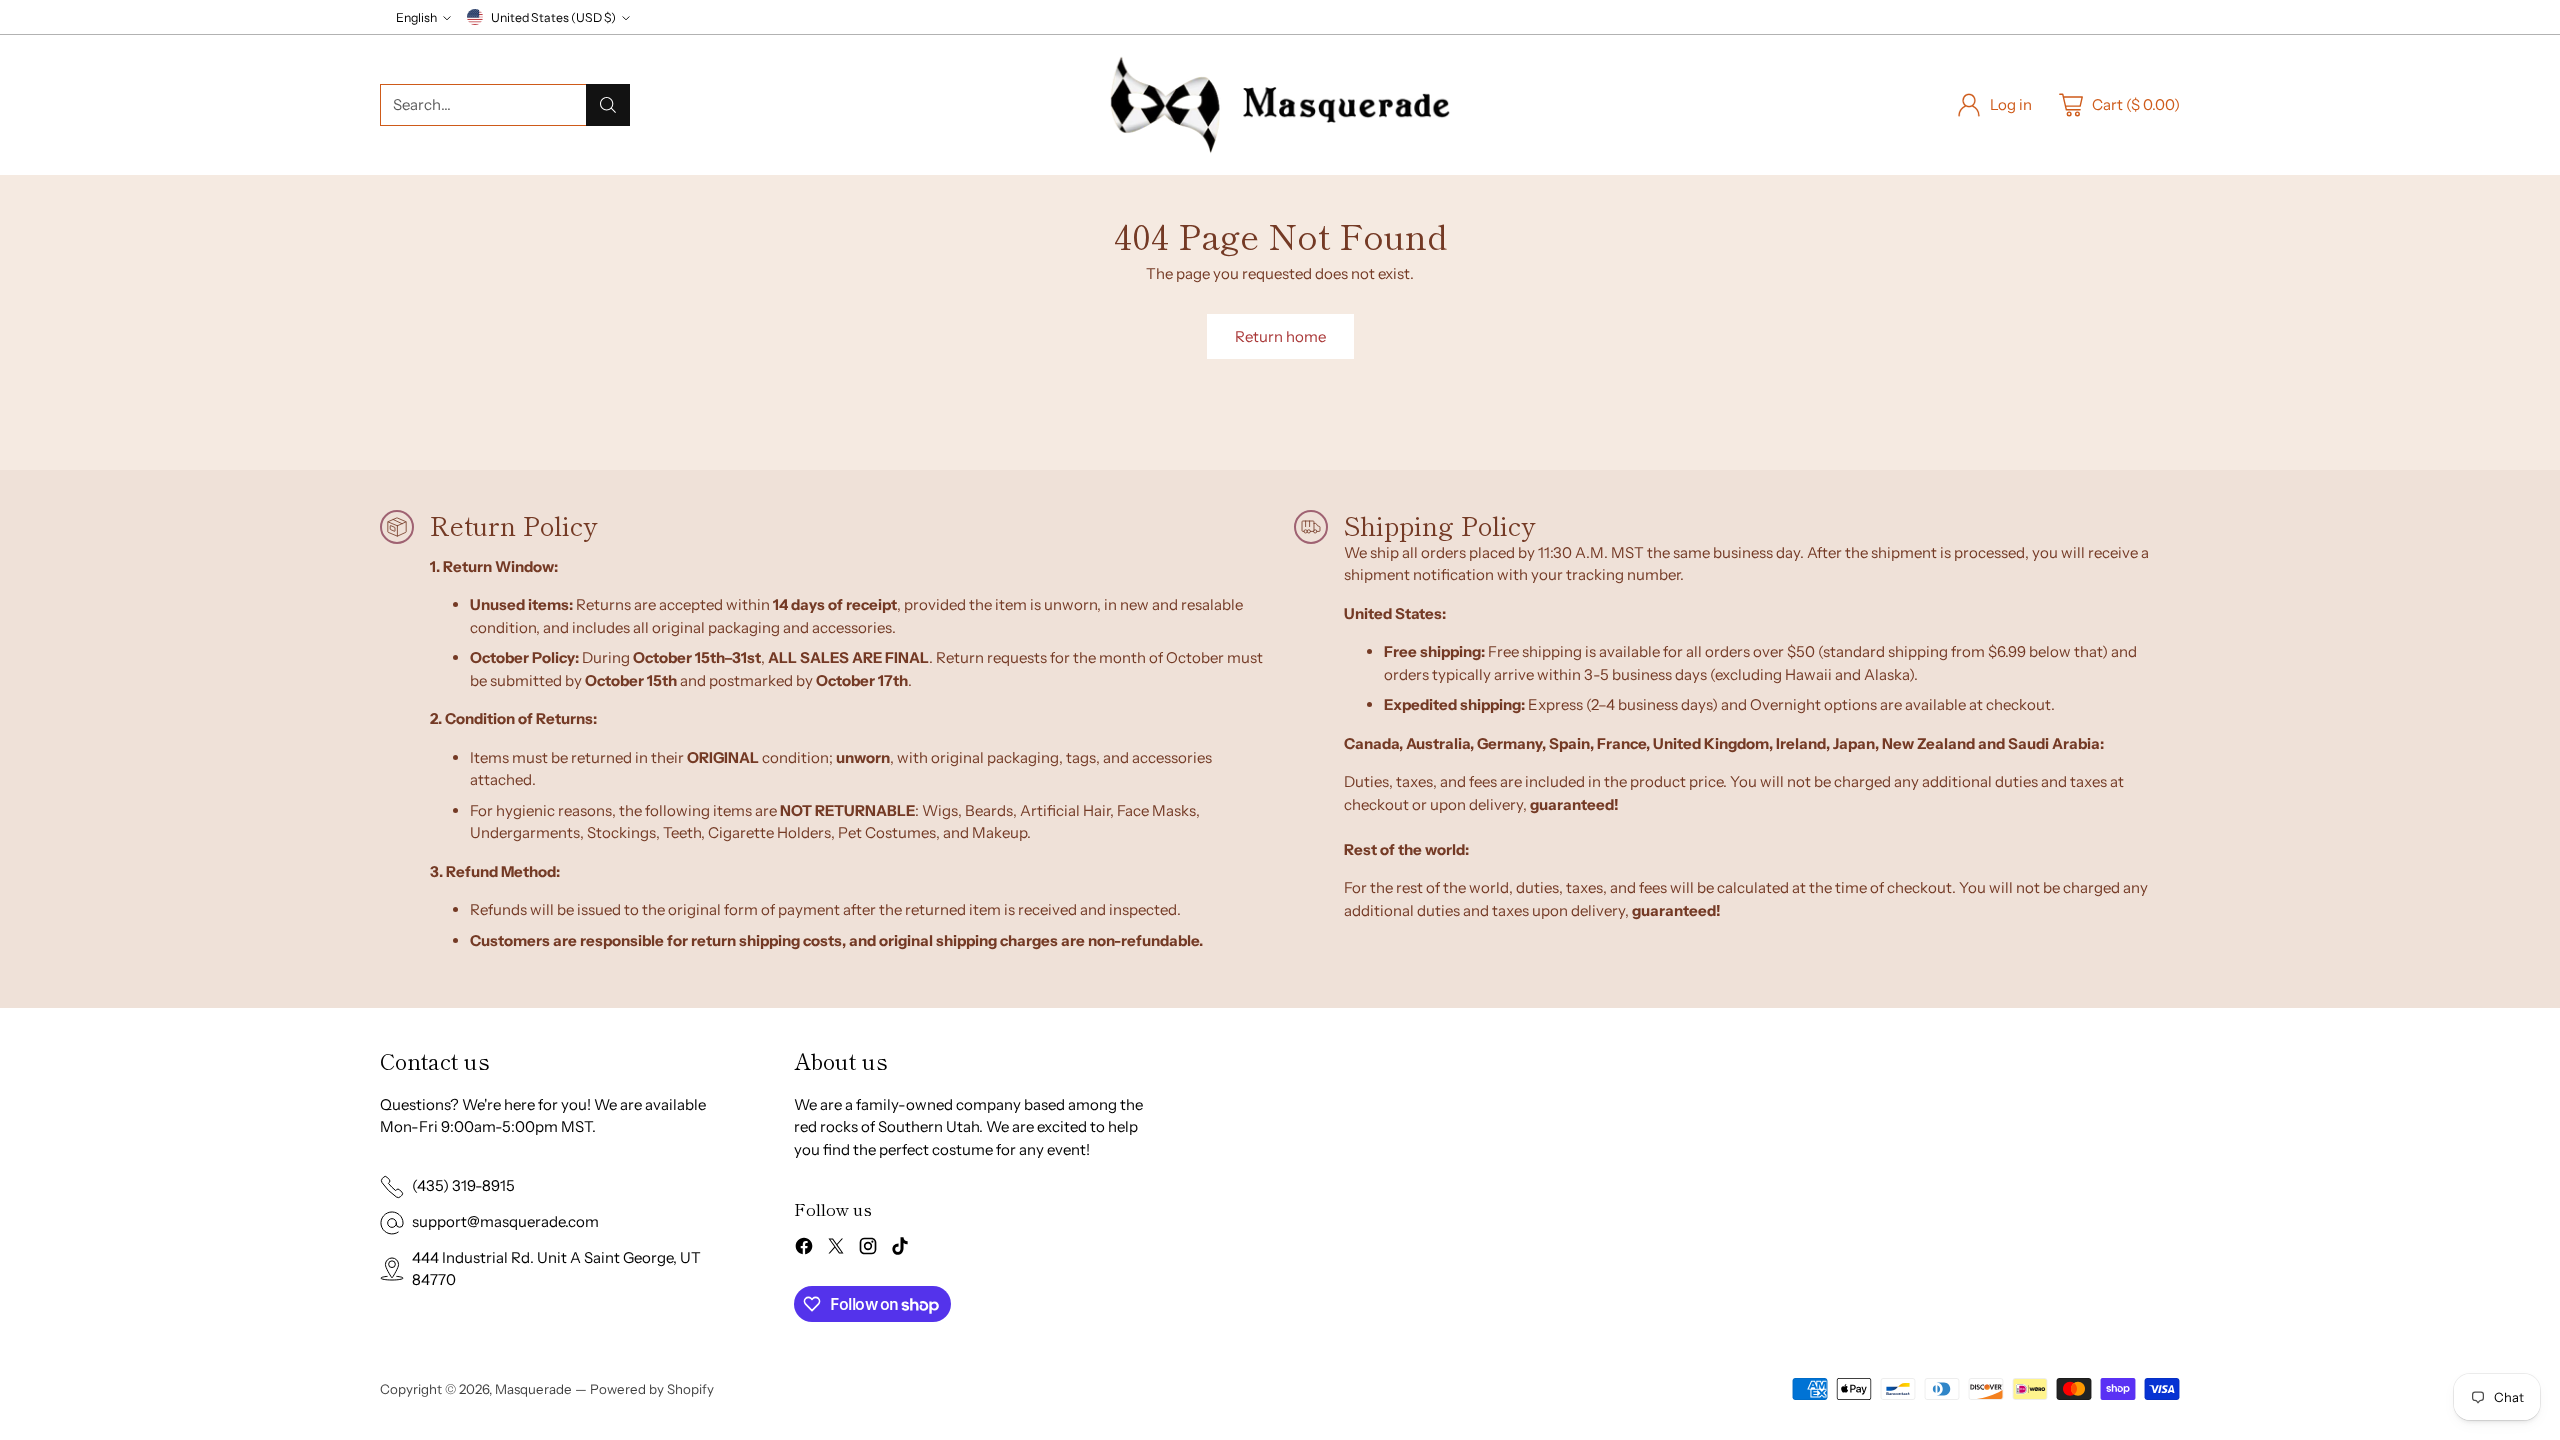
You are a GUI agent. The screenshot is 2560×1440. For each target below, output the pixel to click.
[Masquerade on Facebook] (804, 1249)
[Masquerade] (1280, 105)
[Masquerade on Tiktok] (900, 1249)
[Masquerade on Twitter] (836, 1249)
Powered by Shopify (652, 1389)
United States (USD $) (553, 17)
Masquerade (533, 1389)
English (416, 17)
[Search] (608, 105)
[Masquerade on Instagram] (868, 1249)
